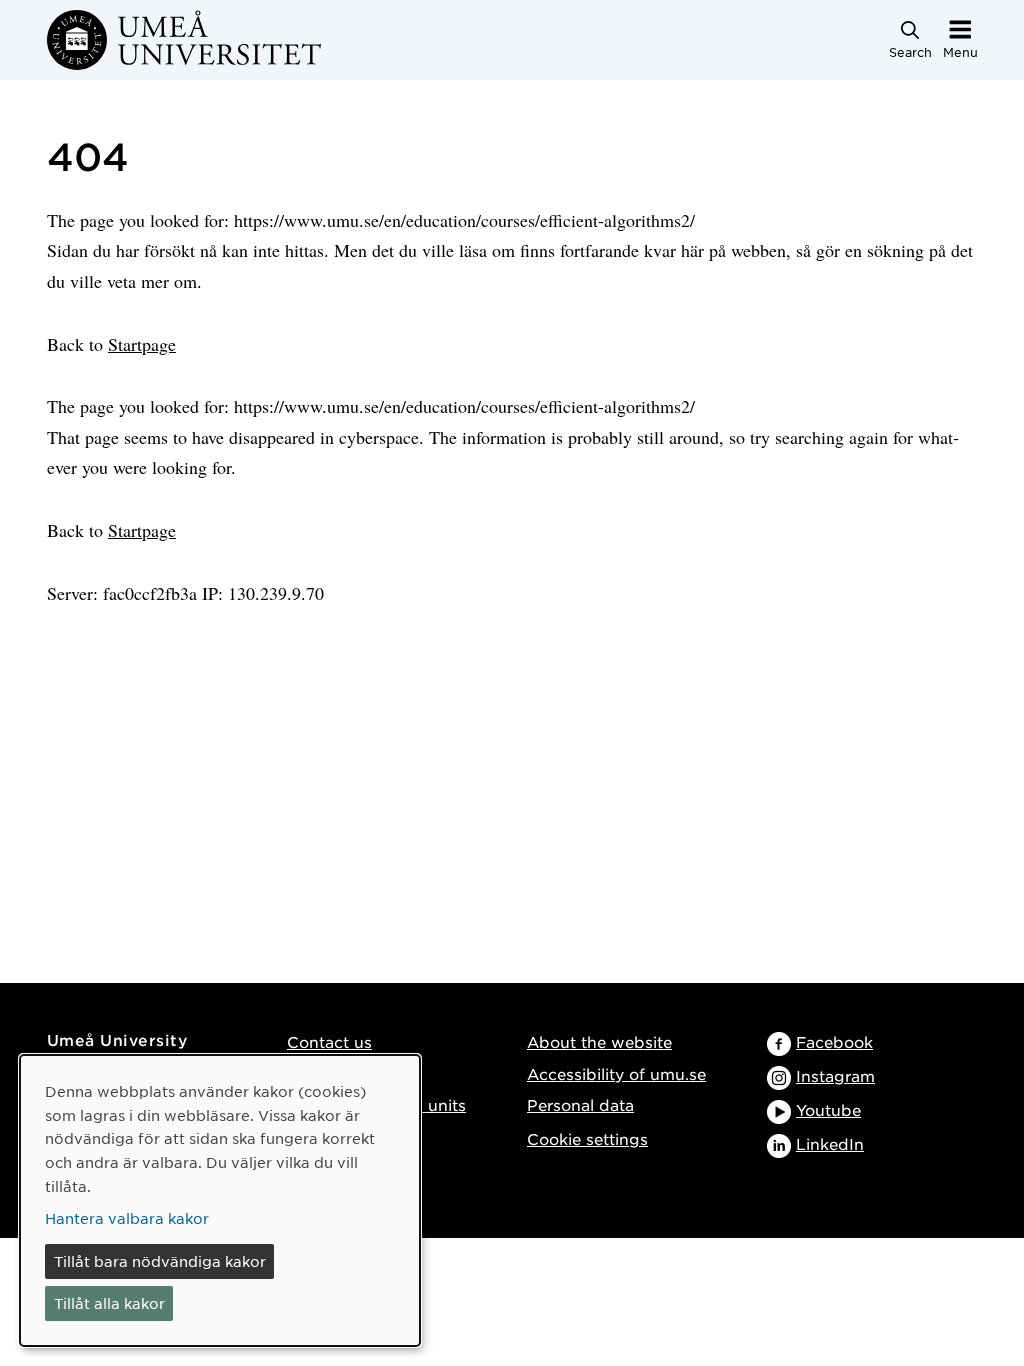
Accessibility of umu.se (616, 1073)
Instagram (835, 1075)
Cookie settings (587, 1138)
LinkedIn (830, 1143)
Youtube (828, 1109)
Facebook (834, 1041)
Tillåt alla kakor (109, 1303)
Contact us (329, 1041)
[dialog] (220, 1200)
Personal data (580, 1104)
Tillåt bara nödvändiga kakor (160, 1261)
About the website (599, 1041)
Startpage (142, 344)
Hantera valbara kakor (127, 1218)
